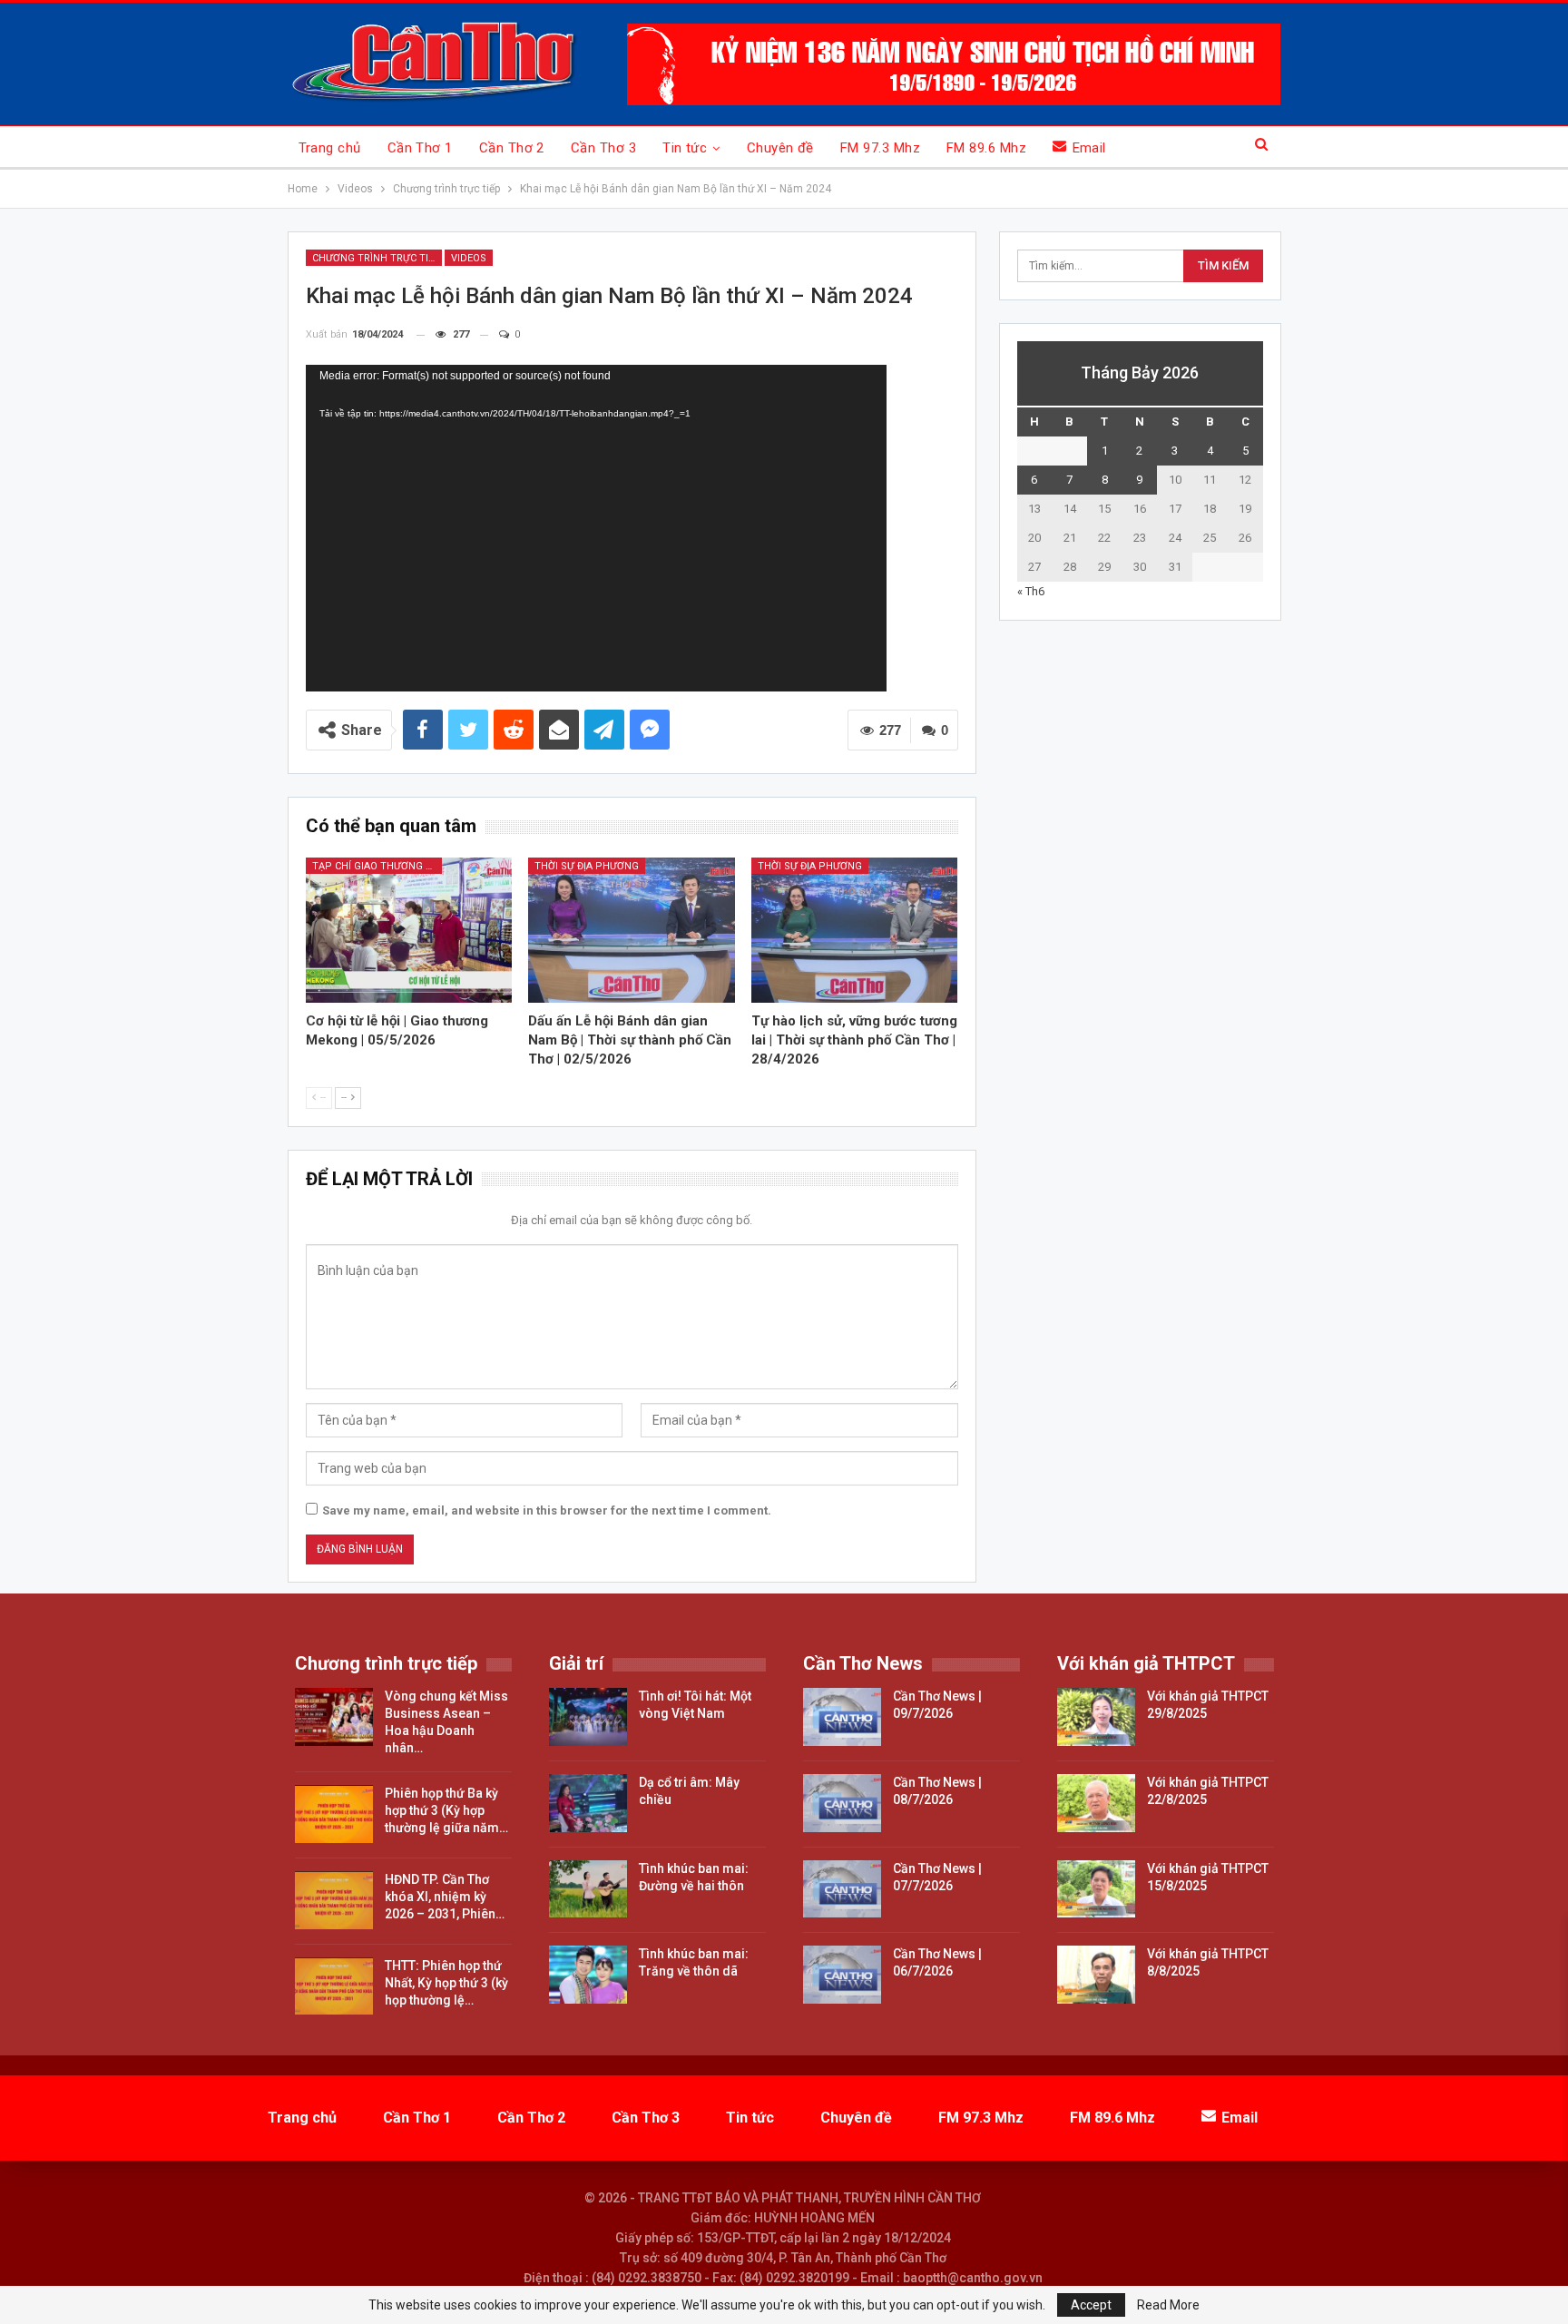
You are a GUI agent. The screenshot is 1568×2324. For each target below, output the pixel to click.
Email (1089, 148)
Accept (1091, 2305)
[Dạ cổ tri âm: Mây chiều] (588, 1803)
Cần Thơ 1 (420, 148)
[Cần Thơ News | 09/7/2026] (842, 1717)
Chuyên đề (780, 148)
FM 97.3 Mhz (880, 148)
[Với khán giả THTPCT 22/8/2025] (1096, 1803)
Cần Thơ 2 (512, 148)
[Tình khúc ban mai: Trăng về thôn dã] (588, 1975)
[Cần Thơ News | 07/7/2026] (842, 1889)
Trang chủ (330, 148)
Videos (469, 258)
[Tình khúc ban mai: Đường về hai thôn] (588, 1889)
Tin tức (685, 148)
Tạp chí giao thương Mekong (377, 866)
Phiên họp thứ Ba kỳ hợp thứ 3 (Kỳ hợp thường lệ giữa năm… (446, 1810)
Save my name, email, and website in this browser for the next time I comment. (547, 1510)
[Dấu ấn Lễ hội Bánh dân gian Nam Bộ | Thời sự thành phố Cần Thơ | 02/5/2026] (632, 930)
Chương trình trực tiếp (377, 258)
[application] (596, 528)
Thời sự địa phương (587, 866)
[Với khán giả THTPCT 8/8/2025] (1096, 1975)
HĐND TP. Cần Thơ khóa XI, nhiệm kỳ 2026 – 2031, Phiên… (445, 1897)
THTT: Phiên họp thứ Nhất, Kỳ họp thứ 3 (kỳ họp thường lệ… (446, 1983)
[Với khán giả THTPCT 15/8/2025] (1096, 1889)
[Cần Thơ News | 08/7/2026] (842, 1803)
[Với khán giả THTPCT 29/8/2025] (1096, 1717)
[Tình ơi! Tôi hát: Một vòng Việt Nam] (588, 1717)
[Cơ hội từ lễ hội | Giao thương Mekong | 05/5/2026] (409, 930)
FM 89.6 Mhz (986, 148)
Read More (1168, 2305)
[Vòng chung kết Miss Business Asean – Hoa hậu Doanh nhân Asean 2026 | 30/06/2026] (334, 1717)
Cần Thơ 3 (603, 148)
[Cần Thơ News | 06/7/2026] (842, 1975)
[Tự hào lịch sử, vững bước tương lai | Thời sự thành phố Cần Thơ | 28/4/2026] (855, 930)
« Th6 (1031, 591)
